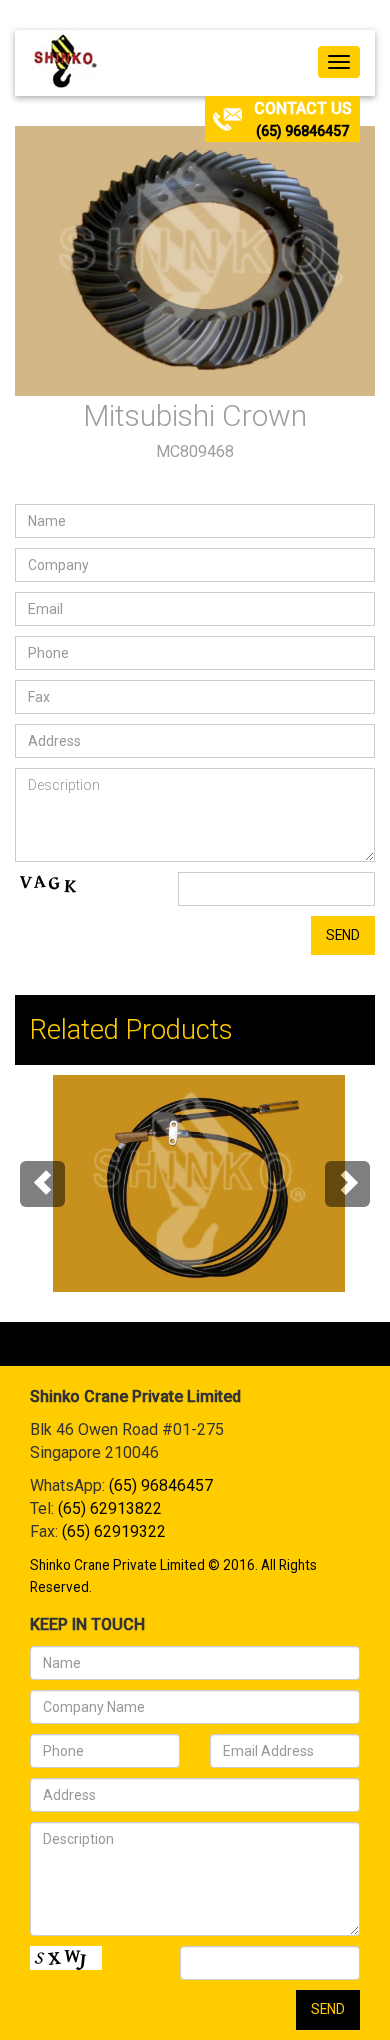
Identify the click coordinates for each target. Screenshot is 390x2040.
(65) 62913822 (110, 1508)
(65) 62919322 (114, 1531)
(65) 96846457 (302, 131)
